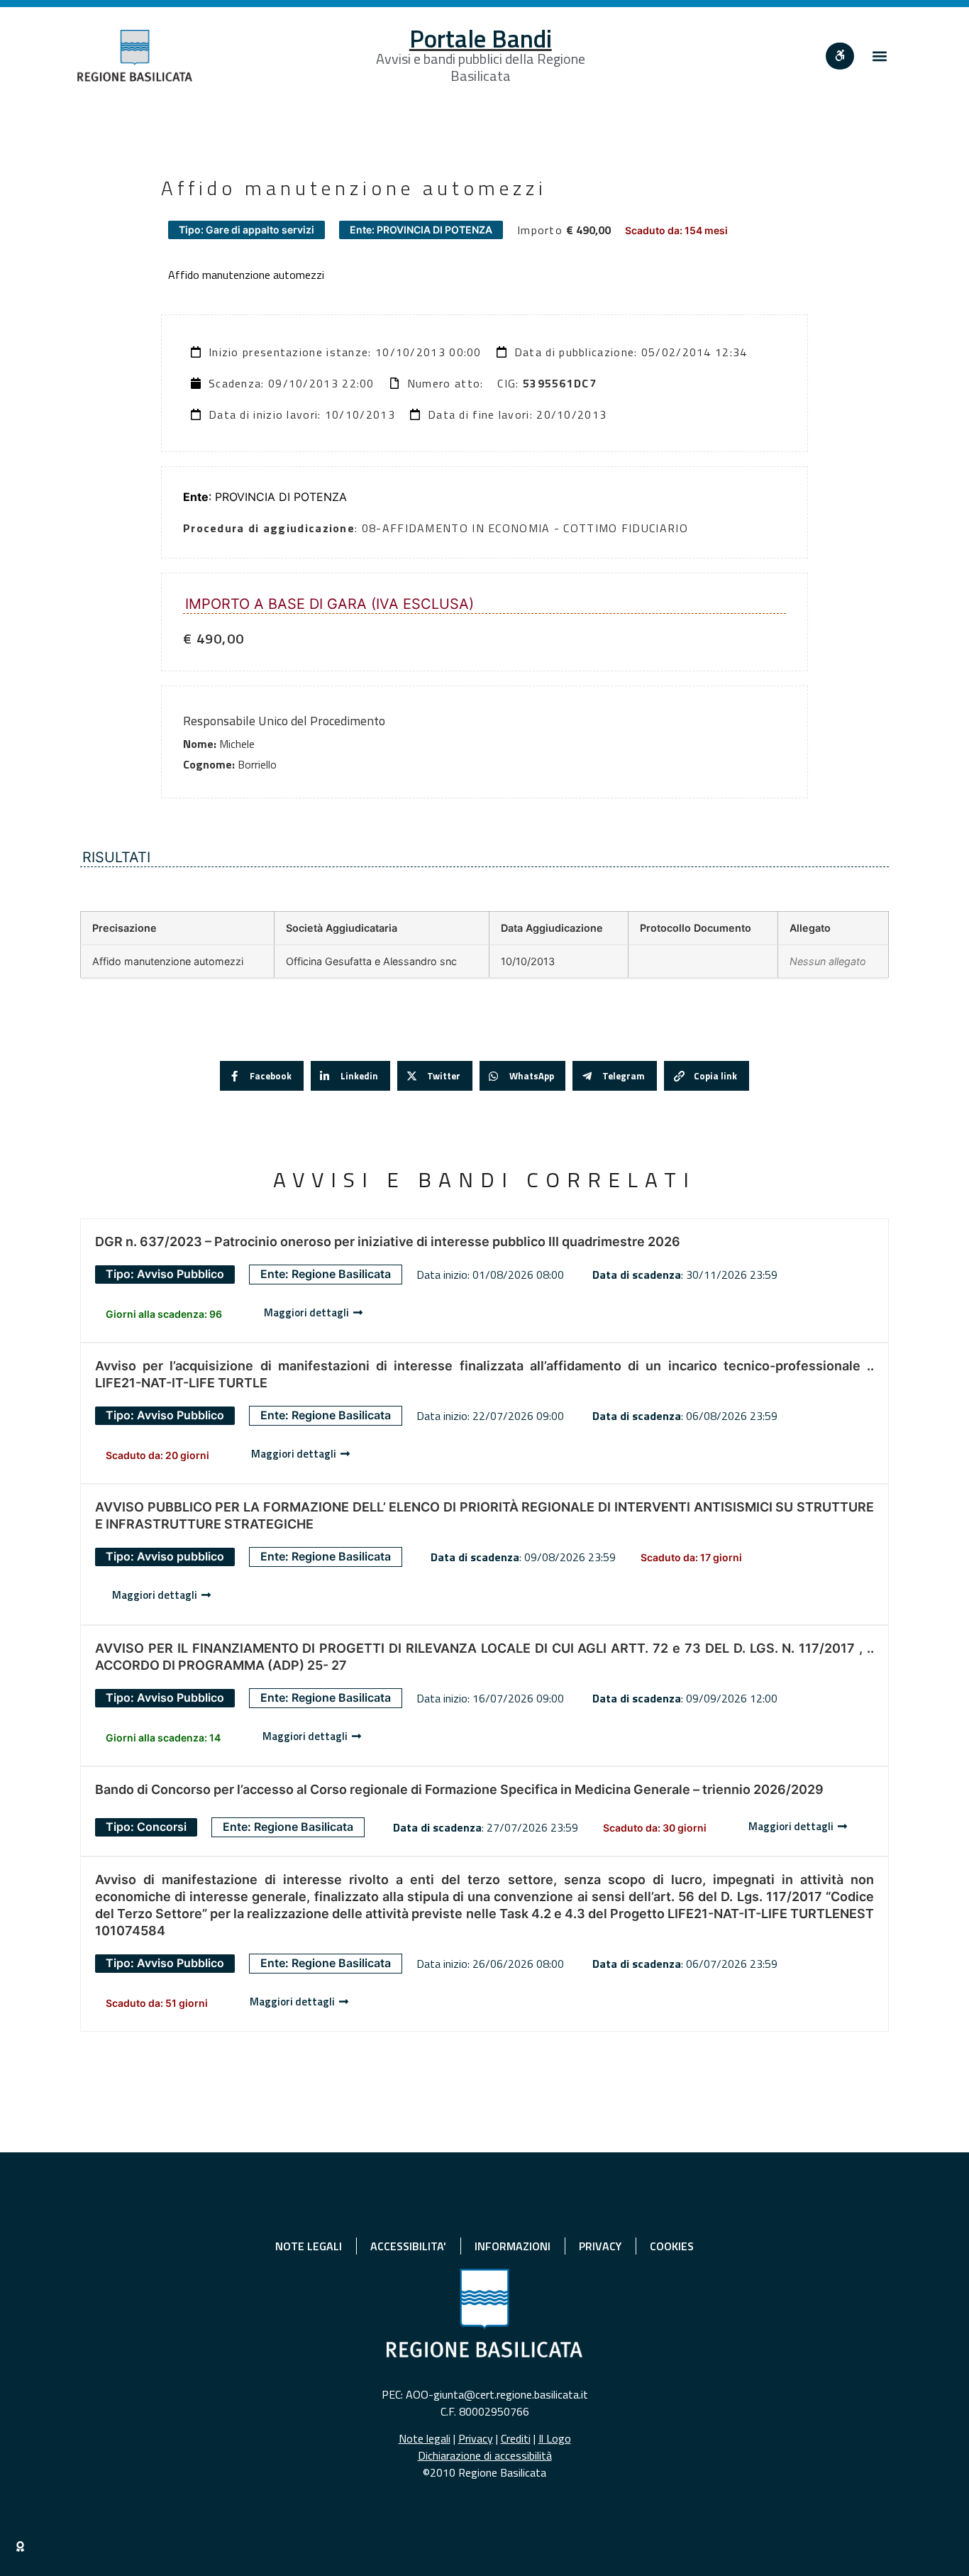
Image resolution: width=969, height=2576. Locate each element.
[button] (880, 56)
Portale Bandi (481, 38)
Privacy (476, 2438)
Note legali (425, 2438)
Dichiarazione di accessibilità (485, 2455)
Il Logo (555, 2438)
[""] (840, 56)
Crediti (516, 2438)
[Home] (135, 56)
